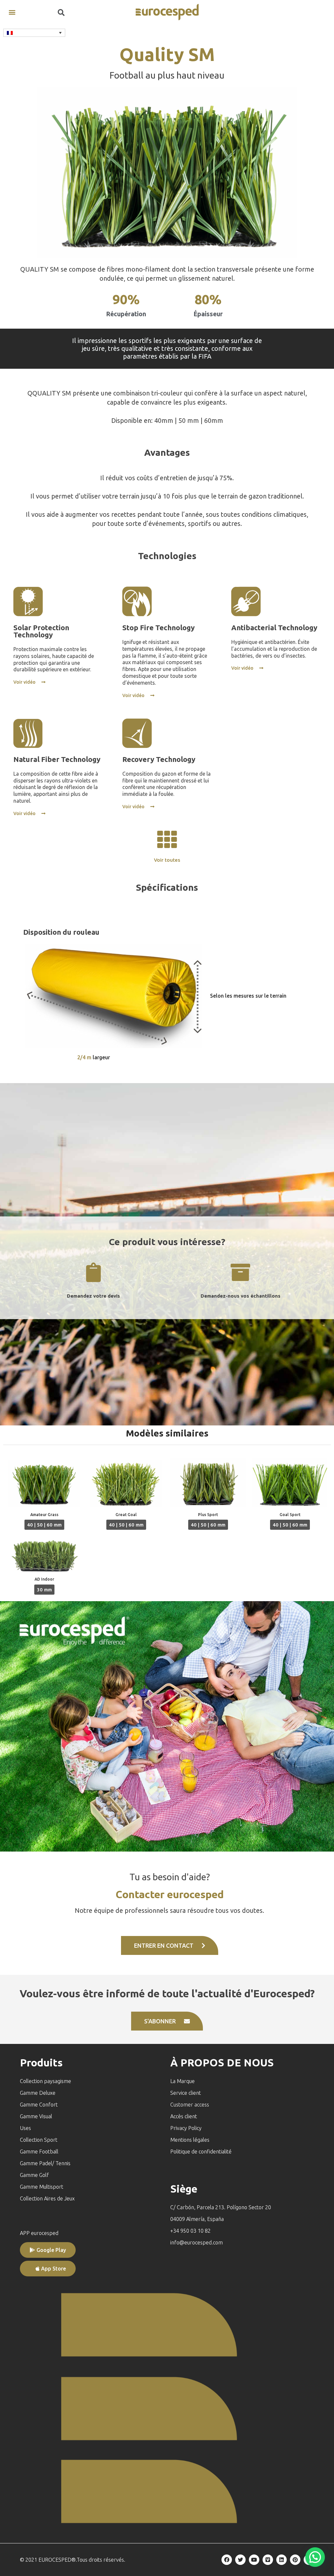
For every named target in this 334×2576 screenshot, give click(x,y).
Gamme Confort (39, 2105)
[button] (12, 12)
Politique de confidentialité (201, 2152)
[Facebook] (227, 2560)
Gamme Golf (34, 2175)
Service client (186, 2093)
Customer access (190, 2105)
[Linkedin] (281, 2560)
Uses (25, 2128)
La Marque (182, 2081)
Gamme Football (39, 2152)
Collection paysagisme (46, 2081)
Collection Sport (39, 2140)
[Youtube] (254, 2560)
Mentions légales (190, 2140)
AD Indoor (44, 1579)
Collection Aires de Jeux (47, 2198)
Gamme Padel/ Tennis (45, 2163)
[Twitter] (240, 2560)
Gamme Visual (36, 2116)
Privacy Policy (186, 2128)
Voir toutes (167, 860)
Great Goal (126, 1515)
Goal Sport (290, 1515)
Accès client (184, 2116)
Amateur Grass (44, 1515)
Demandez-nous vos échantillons (241, 1296)
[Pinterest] (295, 2560)
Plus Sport (208, 1515)
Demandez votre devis (93, 1296)
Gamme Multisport (42, 2187)
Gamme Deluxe (38, 2093)
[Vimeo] (268, 2560)
